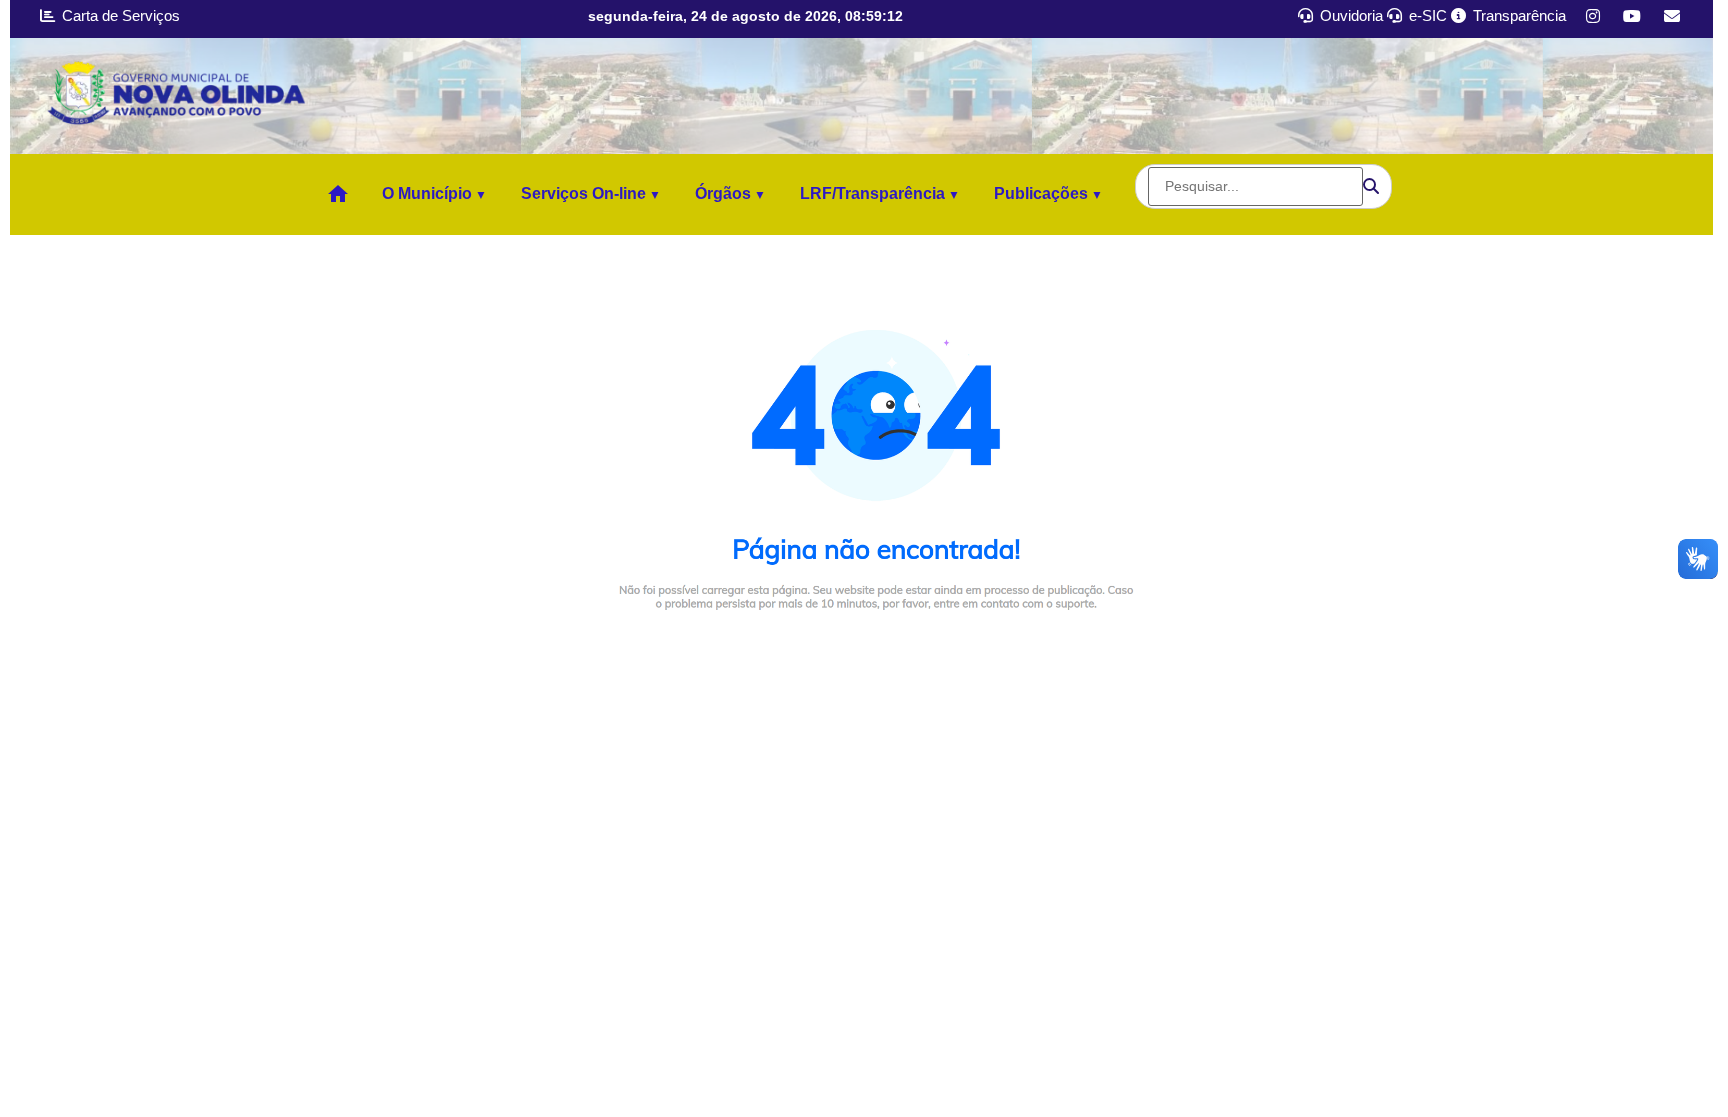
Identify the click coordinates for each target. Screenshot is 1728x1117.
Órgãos (723, 193)
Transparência (1517, 15)
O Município (427, 193)
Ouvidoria (1349, 15)
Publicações (1041, 193)
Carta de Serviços (119, 15)
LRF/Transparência (872, 193)
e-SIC (1426, 15)
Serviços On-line (583, 193)
